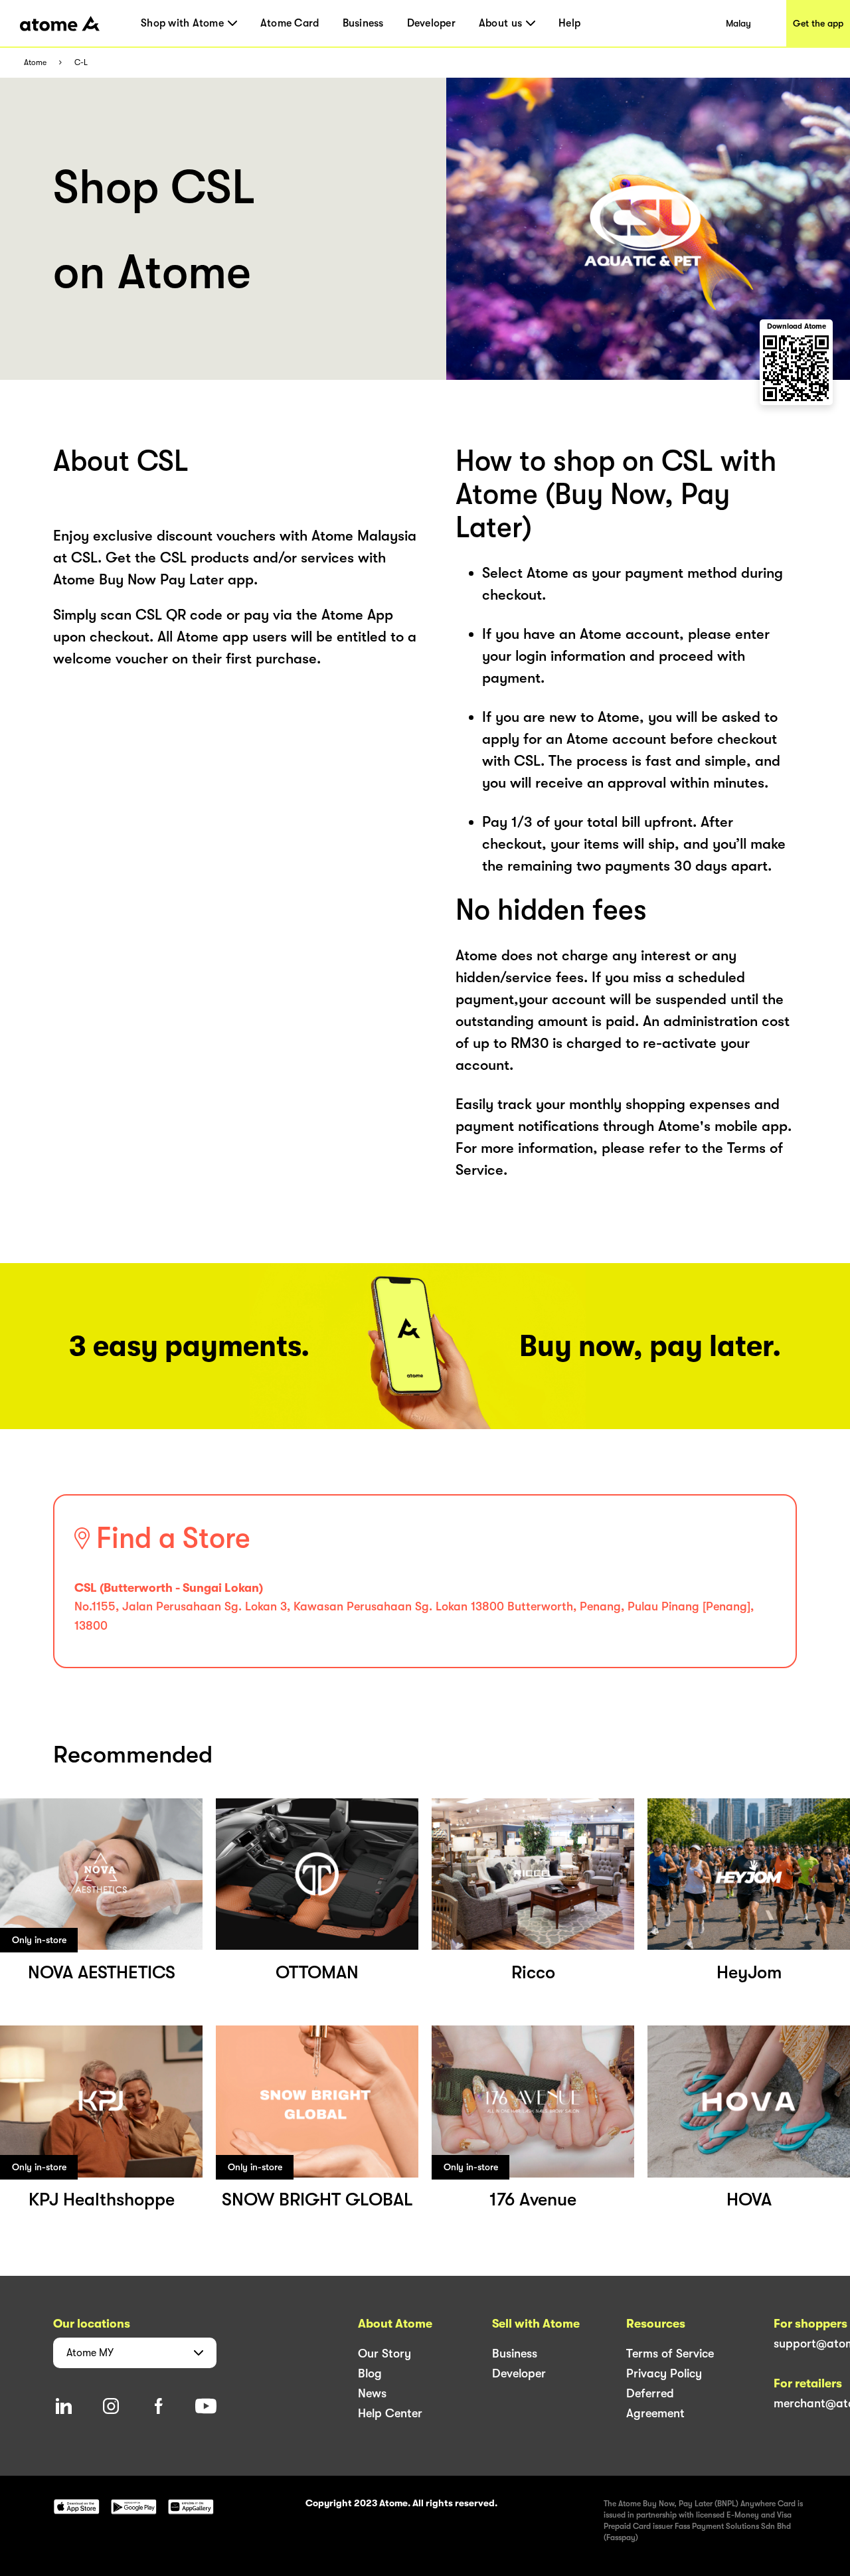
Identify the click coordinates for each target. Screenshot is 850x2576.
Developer (431, 23)
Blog (370, 2373)
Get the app (818, 23)
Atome (35, 63)
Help (569, 23)
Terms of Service (670, 2354)
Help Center (390, 2413)
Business (363, 23)
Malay (738, 23)
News (372, 2393)
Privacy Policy (664, 2373)
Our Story (384, 2354)
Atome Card (290, 23)
